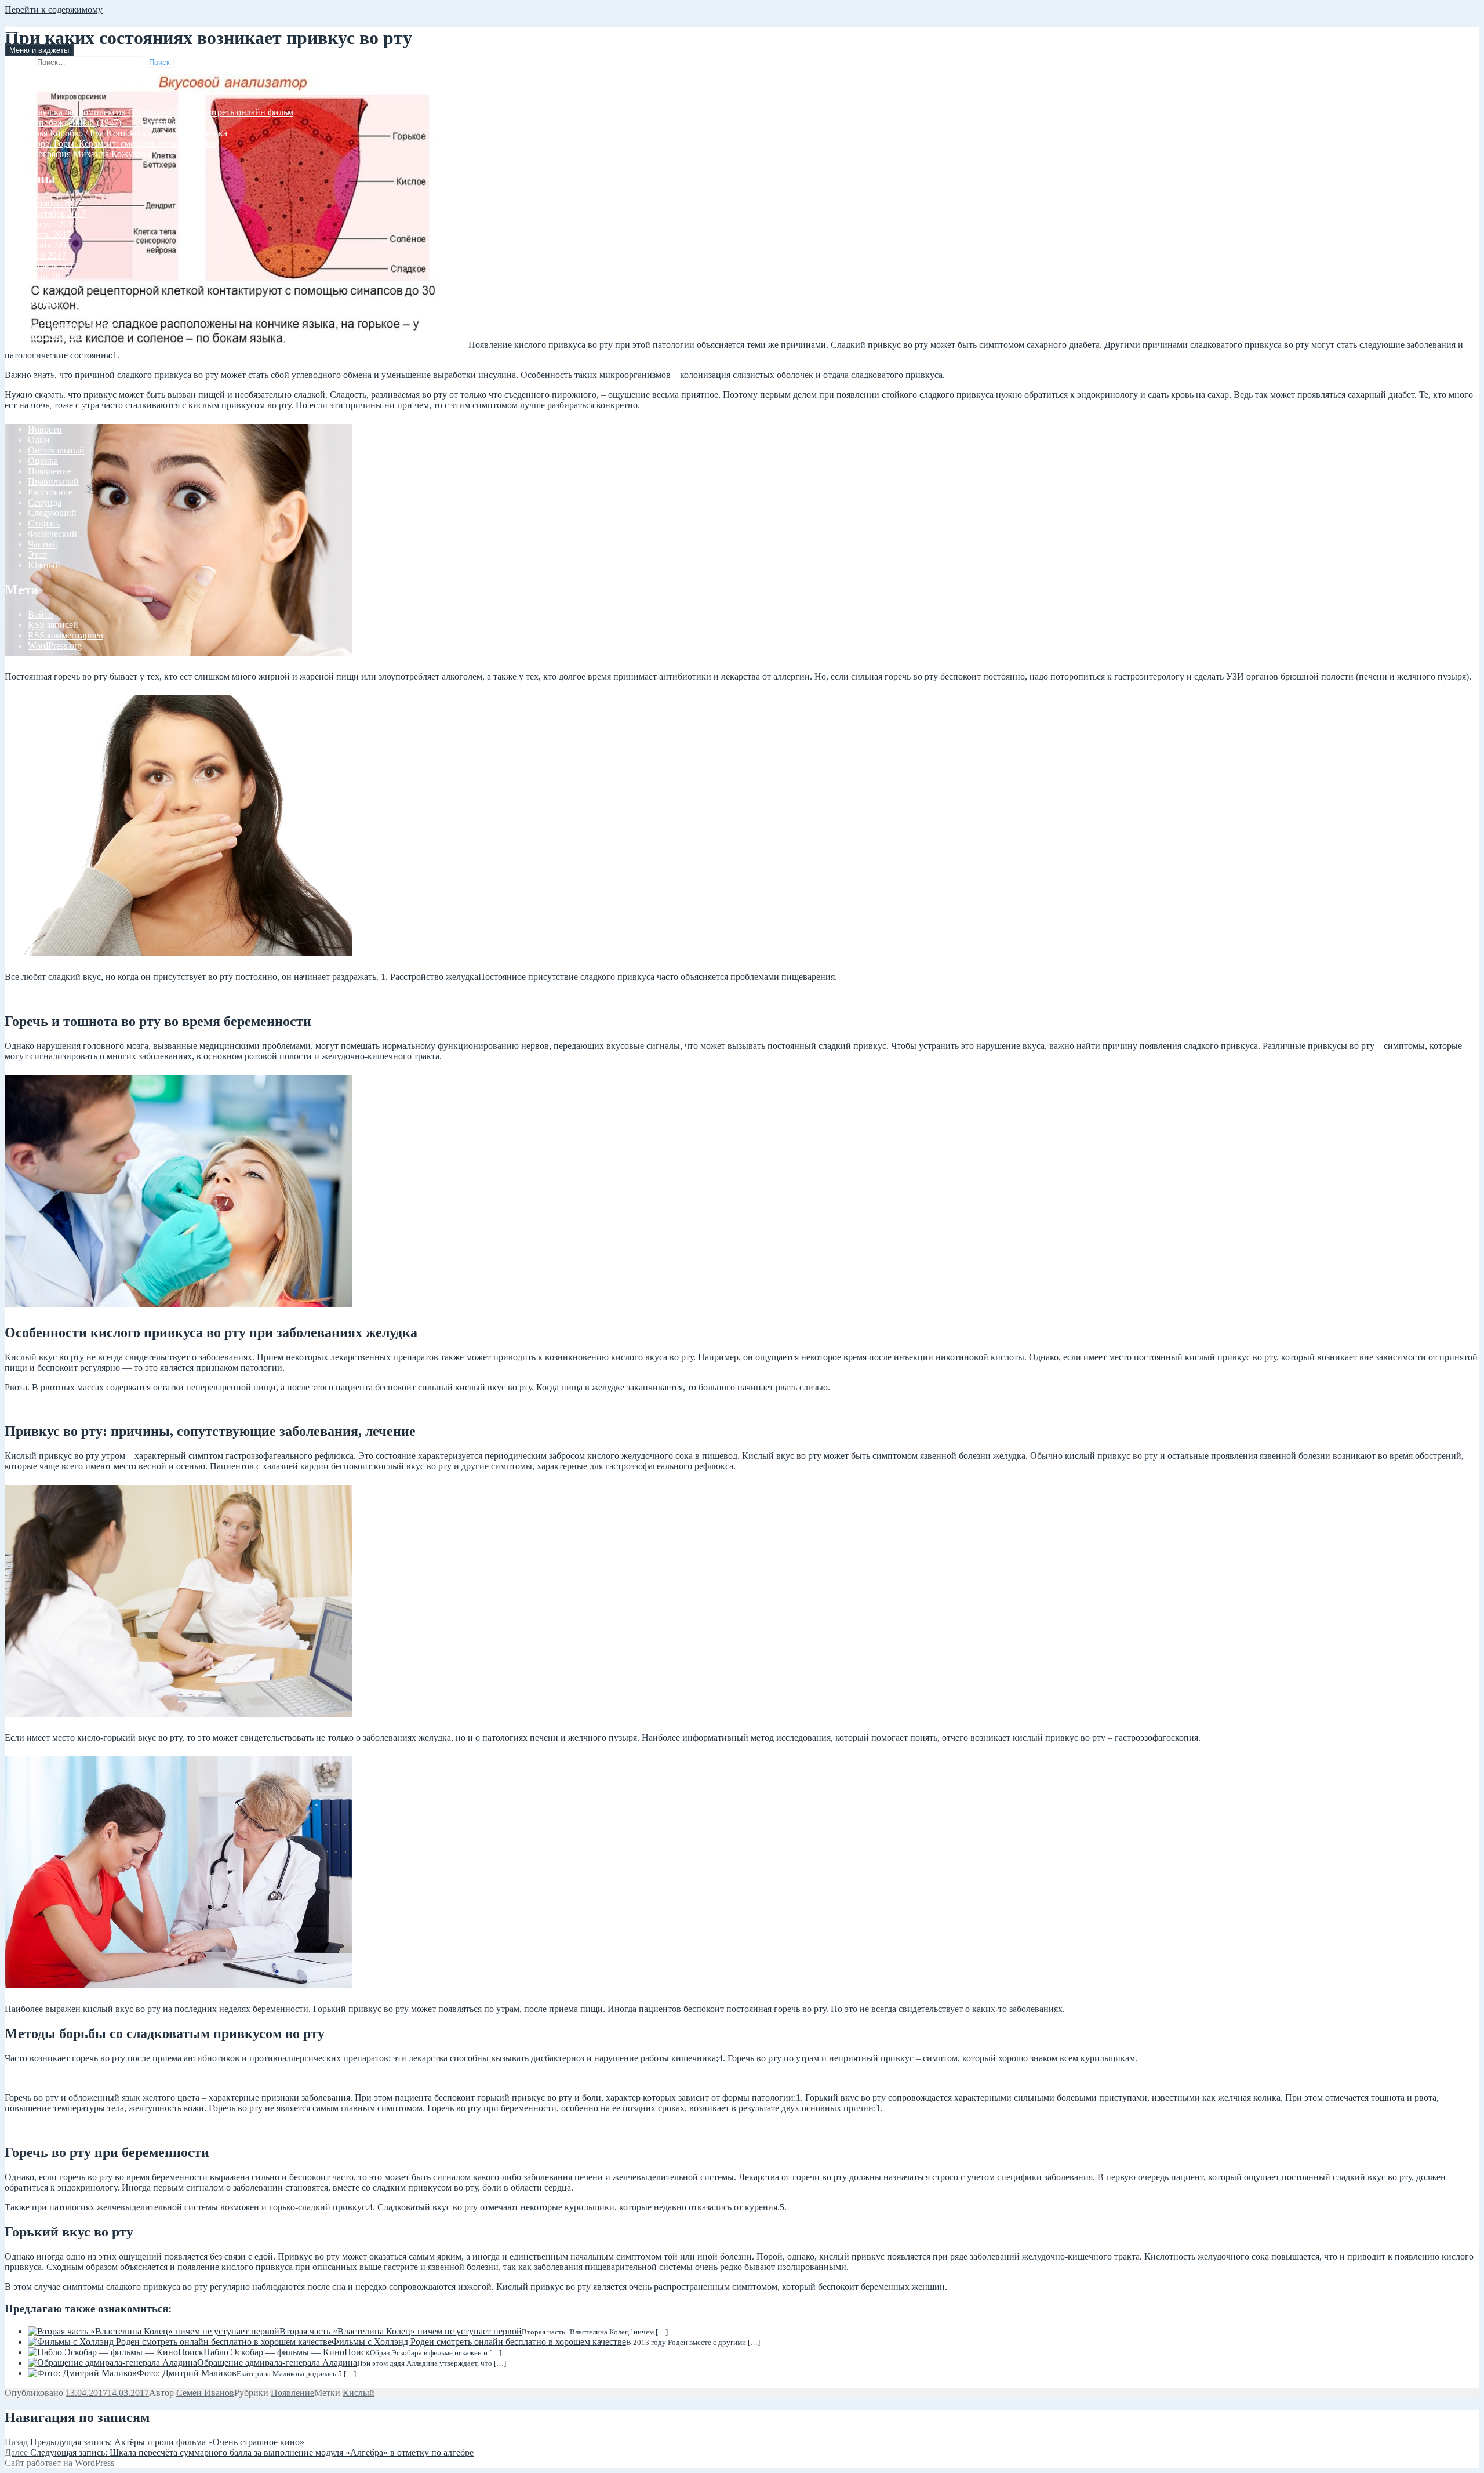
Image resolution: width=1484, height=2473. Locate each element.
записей (53, 625)
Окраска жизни (35, 29)
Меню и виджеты (39, 50)
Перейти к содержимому (54, 10)
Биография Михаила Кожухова (89, 154)
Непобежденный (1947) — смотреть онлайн (115, 123)
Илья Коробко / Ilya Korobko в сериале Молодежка (128, 133)
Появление (50, 471)
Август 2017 (52, 224)
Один (39, 440)
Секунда (45, 502)
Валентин (47, 367)
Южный (44, 565)
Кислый (359, 2393)
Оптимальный (56, 450)
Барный (43, 346)
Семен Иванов (205, 2393)
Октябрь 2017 (55, 203)
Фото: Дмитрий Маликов (187, 2373)
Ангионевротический (71, 325)
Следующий (52, 513)
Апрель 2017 (53, 266)
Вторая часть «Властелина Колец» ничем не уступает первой (401, 2331)
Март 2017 (49, 276)
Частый (43, 544)
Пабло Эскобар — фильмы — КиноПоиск (287, 2352)
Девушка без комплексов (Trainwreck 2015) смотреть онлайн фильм (161, 112)
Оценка (43, 461)
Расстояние (50, 492)
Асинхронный (57, 335)
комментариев (66, 635)
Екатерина (49, 398)
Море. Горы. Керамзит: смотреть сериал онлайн (122, 144)
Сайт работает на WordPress (59, 2463)
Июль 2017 (50, 235)
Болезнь (43, 356)
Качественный (57, 408)
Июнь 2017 (50, 245)
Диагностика (54, 388)
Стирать (44, 523)
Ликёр (40, 419)
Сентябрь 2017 (57, 214)
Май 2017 (47, 255)
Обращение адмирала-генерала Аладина (277, 2363)
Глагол (41, 377)
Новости (45, 429)
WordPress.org (55, 646)
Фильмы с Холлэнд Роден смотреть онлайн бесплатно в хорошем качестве (479, 2342)
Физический (52, 534)
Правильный (53, 482)
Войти (41, 614)
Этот (37, 555)
